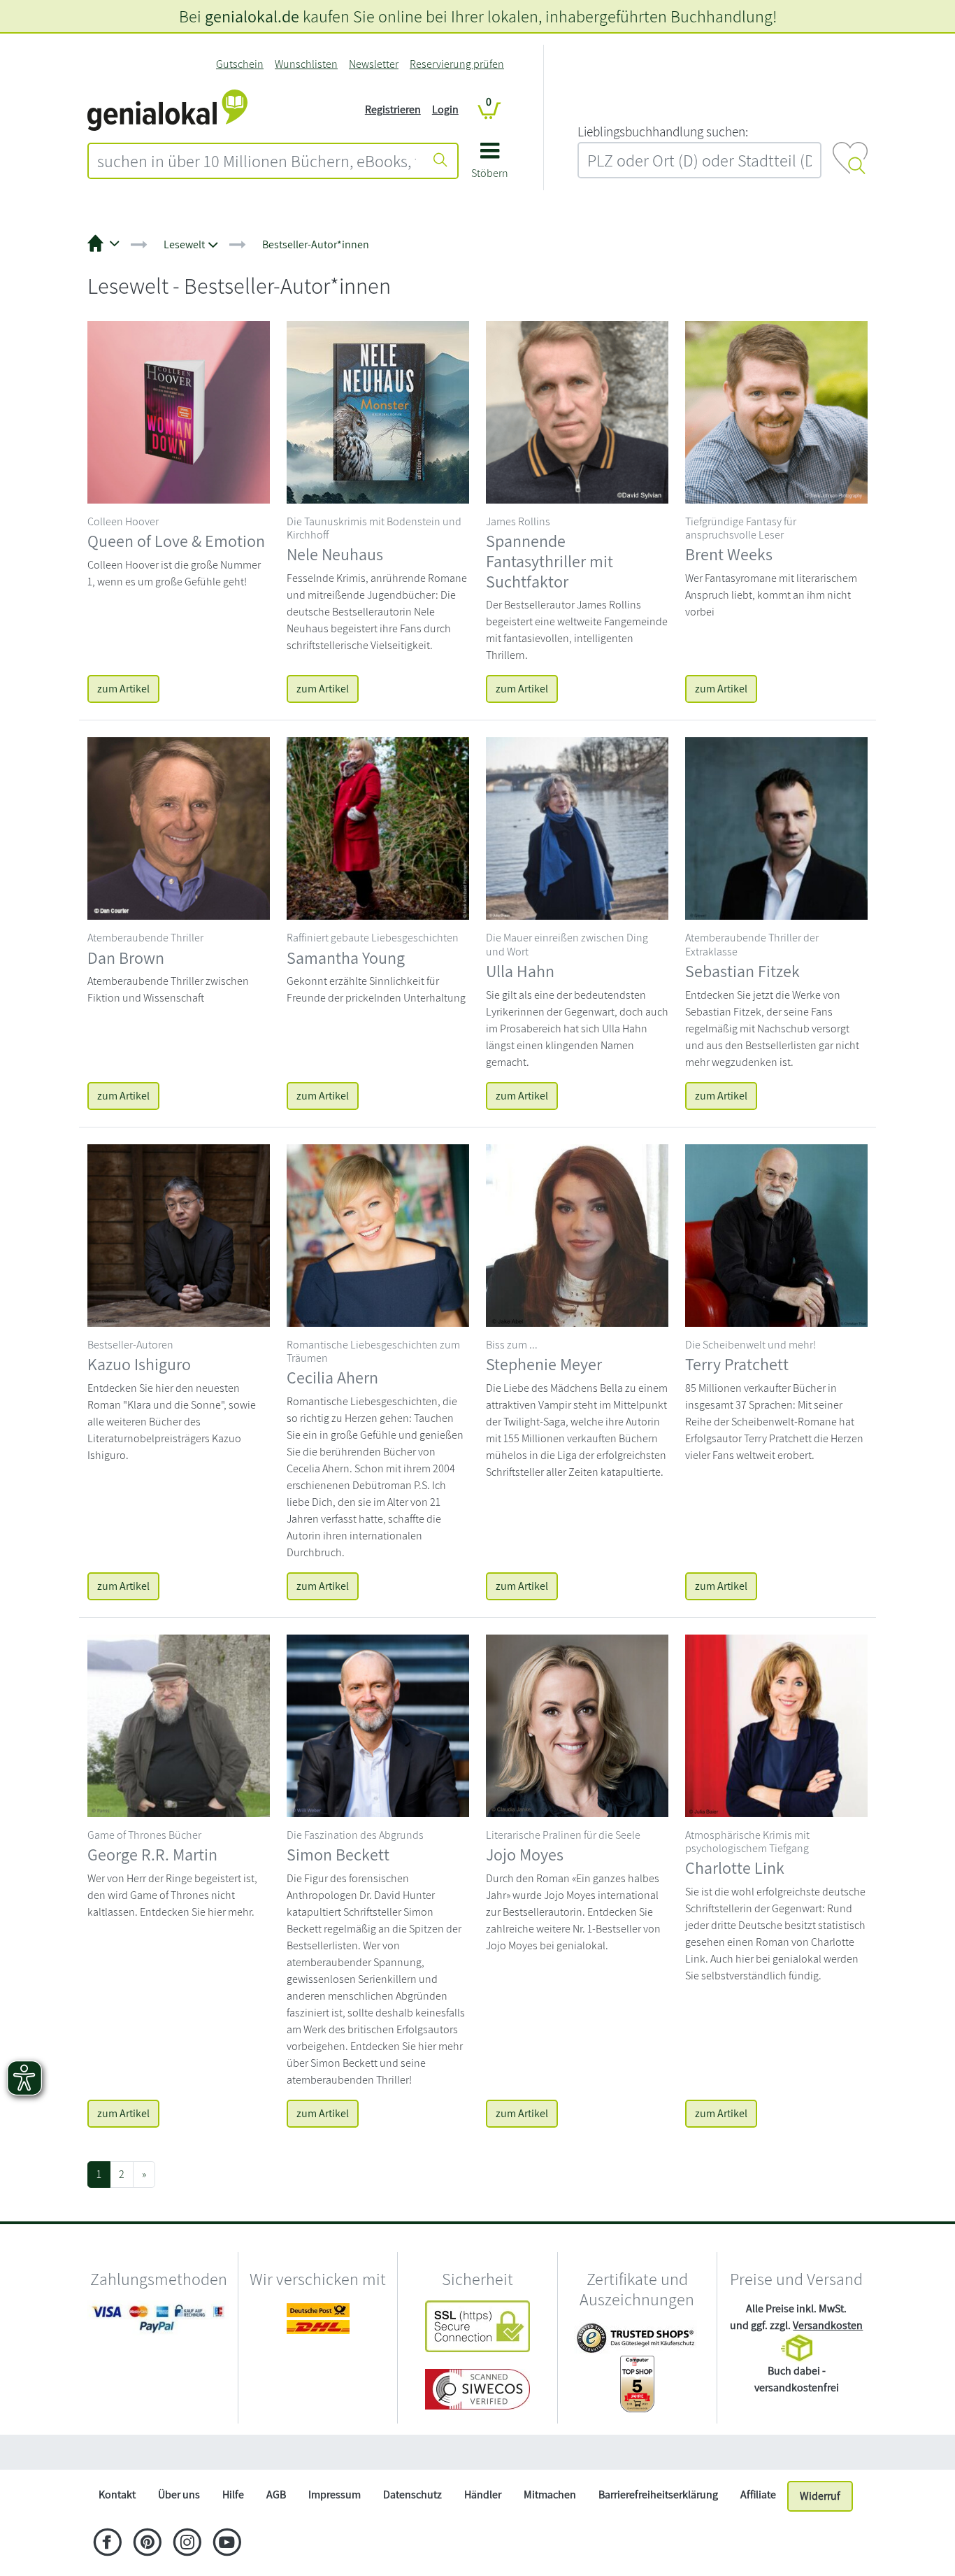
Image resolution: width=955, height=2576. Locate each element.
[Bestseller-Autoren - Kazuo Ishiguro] (179, 1234)
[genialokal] (167, 109)
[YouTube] (227, 2544)
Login (445, 109)
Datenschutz (412, 2495)
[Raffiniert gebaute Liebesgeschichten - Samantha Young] (378, 828)
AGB (276, 2495)
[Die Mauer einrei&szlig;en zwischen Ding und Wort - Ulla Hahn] (577, 828)
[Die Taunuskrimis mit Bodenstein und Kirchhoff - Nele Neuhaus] (378, 411)
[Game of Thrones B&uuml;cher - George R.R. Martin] (179, 1724)
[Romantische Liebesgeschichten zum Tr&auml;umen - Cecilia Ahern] (378, 1234)
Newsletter (374, 64)
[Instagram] (187, 2544)
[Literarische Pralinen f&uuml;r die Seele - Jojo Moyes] (577, 1724)
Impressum (335, 2495)
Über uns (179, 2495)
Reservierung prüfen (457, 64)
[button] (490, 165)
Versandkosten (828, 2325)
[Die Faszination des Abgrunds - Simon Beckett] (378, 1724)
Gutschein (240, 64)
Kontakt (117, 2495)
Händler (483, 2495)
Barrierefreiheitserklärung (658, 2495)
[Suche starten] (440, 161)
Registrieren (393, 109)
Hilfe (233, 2495)
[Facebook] (107, 2544)
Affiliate (758, 2495)
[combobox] (257, 161)
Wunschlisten (306, 64)
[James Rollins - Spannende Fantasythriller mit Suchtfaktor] (577, 411)
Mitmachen (550, 2495)
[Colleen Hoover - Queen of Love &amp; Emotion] (179, 411)
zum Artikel (123, 689)
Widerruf (820, 2496)
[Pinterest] (147, 2544)
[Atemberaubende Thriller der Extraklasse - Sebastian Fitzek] (776, 828)
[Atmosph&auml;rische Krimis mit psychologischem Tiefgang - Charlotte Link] (776, 1724)
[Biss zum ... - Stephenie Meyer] (577, 1234)
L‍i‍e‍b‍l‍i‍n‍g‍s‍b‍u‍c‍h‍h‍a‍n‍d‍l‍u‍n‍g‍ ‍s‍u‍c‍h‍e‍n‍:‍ (663, 131)
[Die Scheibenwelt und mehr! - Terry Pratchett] (776, 1234)
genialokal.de (252, 16)
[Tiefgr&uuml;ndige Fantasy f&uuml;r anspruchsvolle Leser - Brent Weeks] (776, 411)
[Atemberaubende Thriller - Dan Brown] (179, 828)
